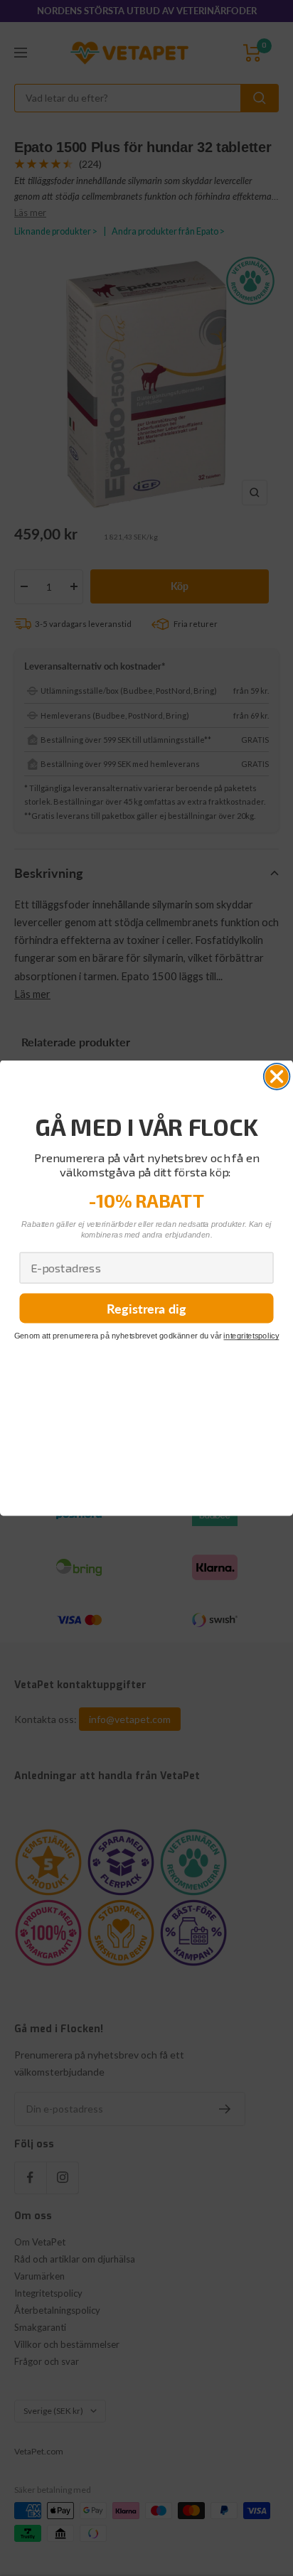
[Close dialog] (277, 1077)
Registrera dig (146, 1308)
